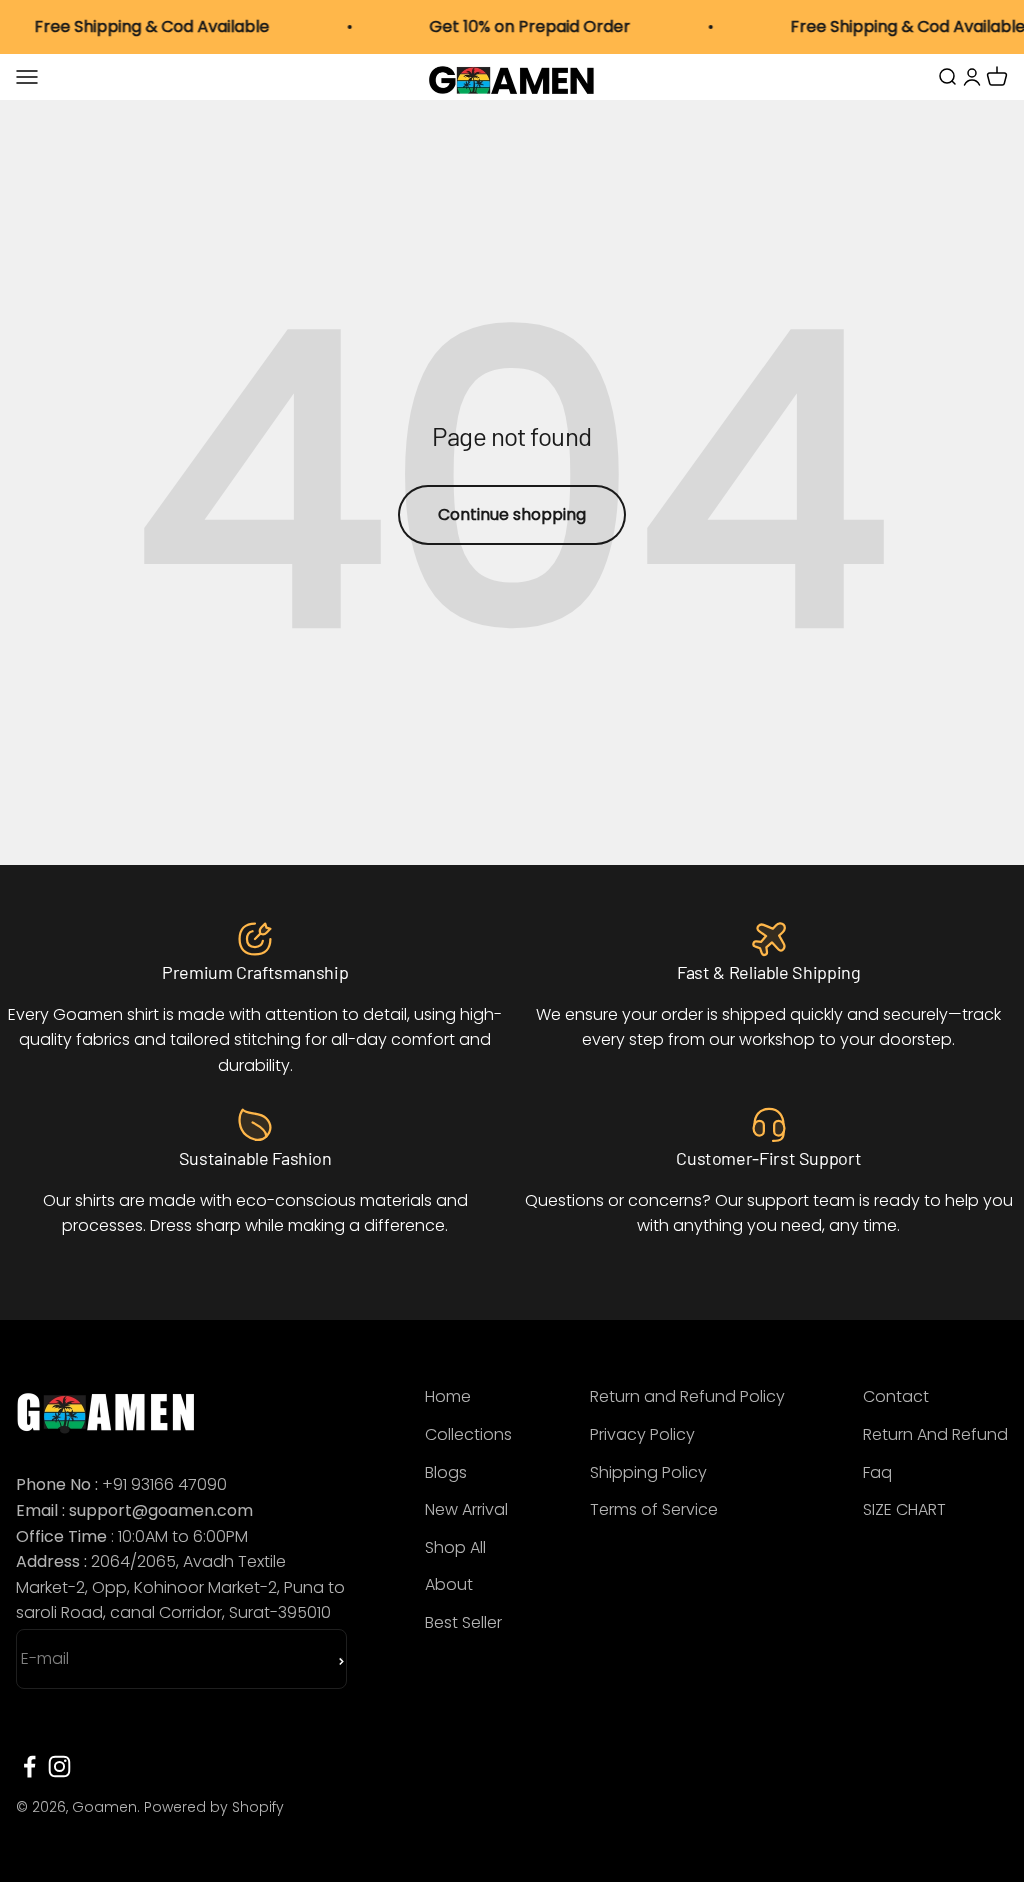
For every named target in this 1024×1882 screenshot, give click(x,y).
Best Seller (463, 1622)
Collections (468, 1434)
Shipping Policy (648, 1472)
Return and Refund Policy (687, 1396)
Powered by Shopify (214, 1807)
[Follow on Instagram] (59, 1766)
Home (448, 1396)
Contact (896, 1396)
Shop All (455, 1547)
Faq (877, 1472)
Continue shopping (512, 514)
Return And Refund (935, 1434)
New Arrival (466, 1509)
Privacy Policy (642, 1434)
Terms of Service (654, 1509)
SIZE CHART (904, 1509)
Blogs (446, 1472)
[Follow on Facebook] (29, 1766)
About (449, 1584)
